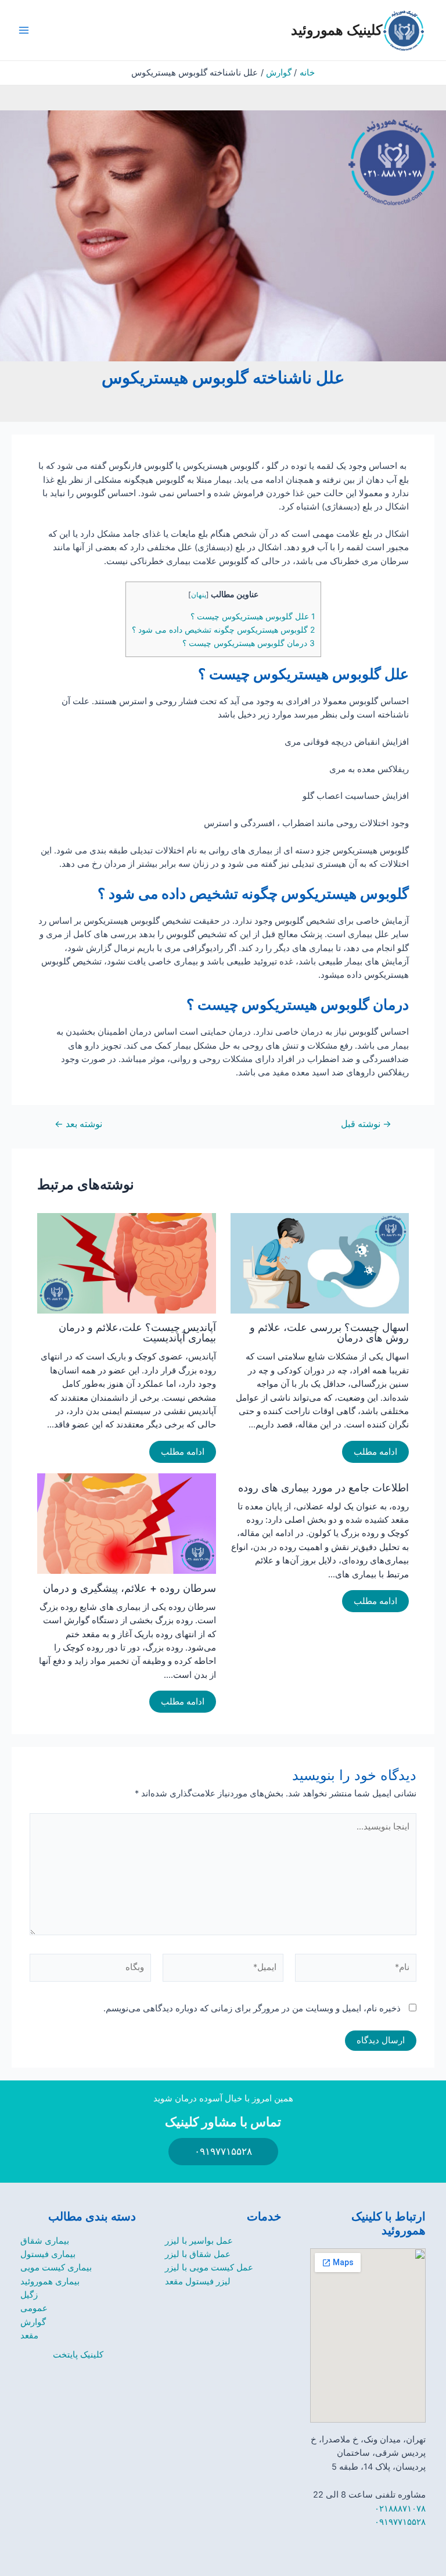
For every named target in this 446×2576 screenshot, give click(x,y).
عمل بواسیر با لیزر (199, 2241)
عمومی (34, 2308)
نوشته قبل (366, 1124)
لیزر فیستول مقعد (198, 2281)
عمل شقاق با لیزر (198, 2254)
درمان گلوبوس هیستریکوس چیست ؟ (249, 643)
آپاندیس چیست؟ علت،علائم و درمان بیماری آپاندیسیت (137, 1332)
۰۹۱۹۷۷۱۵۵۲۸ (400, 2522)
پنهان (199, 595)
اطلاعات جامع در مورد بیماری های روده (323, 1487)
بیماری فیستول (48, 2254)
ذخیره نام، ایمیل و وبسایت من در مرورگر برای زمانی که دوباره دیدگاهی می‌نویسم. (252, 2008)
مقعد (29, 2335)
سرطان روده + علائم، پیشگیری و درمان (130, 1588)
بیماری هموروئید (50, 2281)
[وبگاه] (90, 1970)
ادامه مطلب (375, 1452)
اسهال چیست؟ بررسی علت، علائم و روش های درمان (329, 1332)
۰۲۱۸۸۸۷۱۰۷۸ (400, 2509)
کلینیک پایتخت (78, 2355)
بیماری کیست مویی (56, 2268)
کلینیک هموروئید (337, 30)
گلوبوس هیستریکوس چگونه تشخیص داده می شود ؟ (223, 630)
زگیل (29, 2295)
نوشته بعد (78, 1124)
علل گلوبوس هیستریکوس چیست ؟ (253, 616)
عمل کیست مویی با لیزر (209, 2268)
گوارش (33, 2322)
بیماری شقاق (45, 2241)
